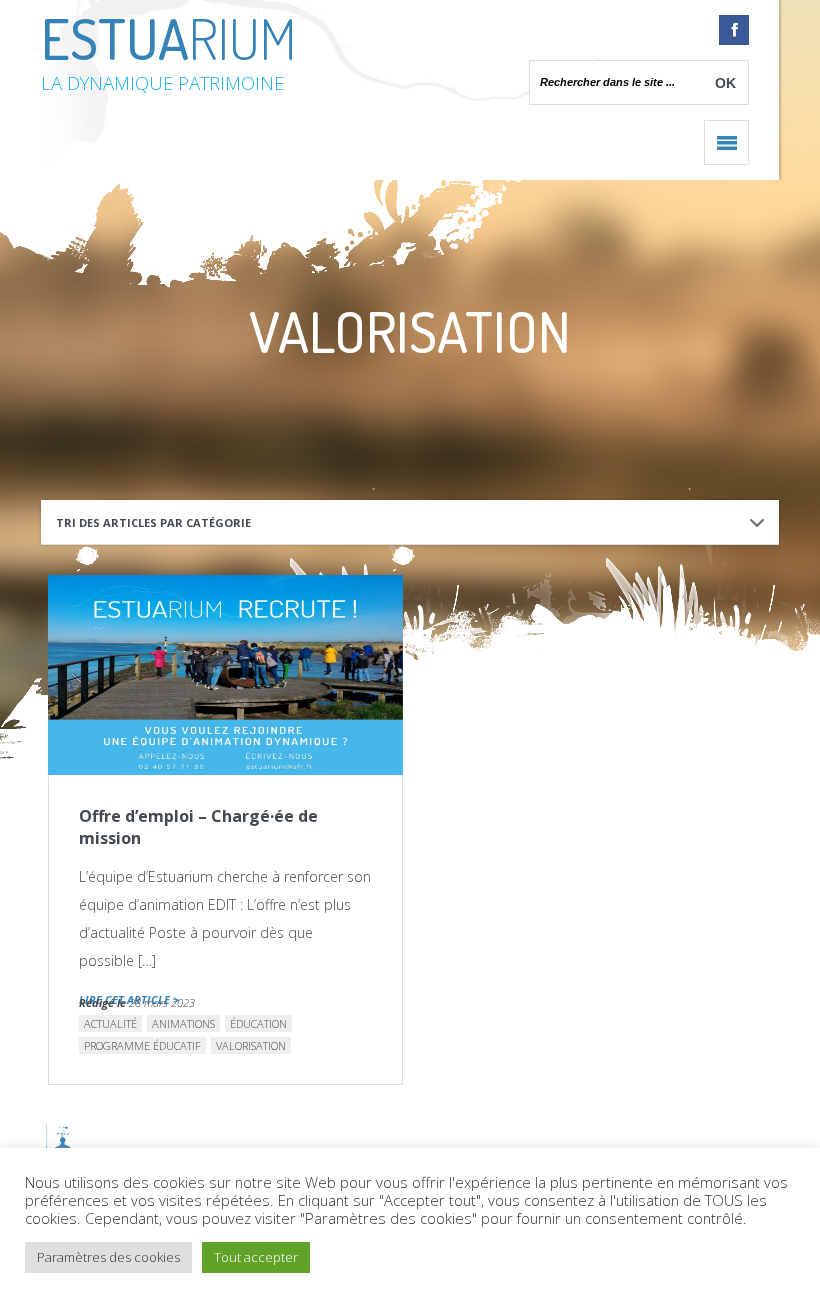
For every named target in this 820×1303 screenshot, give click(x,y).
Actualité (110, 1023)
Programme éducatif (142, 1045)
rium (168, 48)
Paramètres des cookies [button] (108, 1257)
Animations (183, 1023)
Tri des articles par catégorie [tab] (153, 522)
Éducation (258, 1023)
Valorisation (251, 1045)
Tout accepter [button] (256, 1257)
